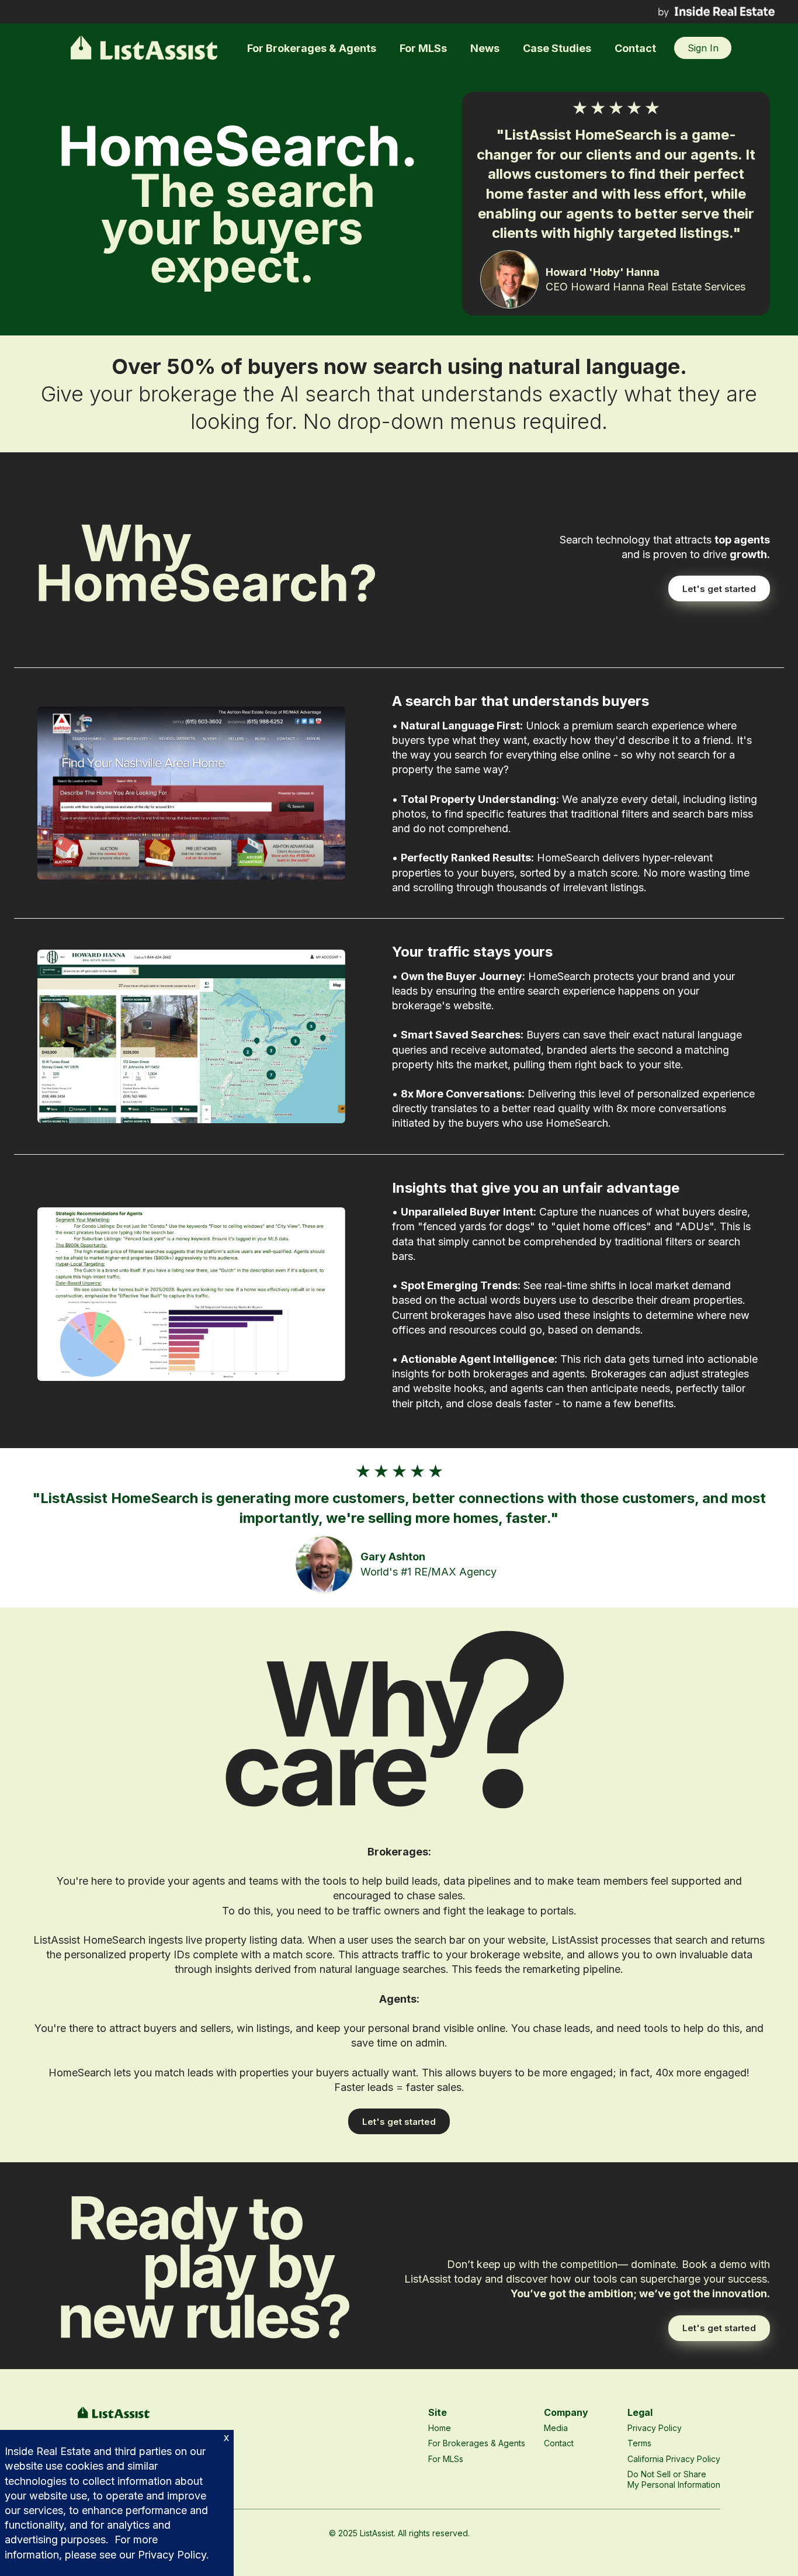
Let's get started (719, 589)
